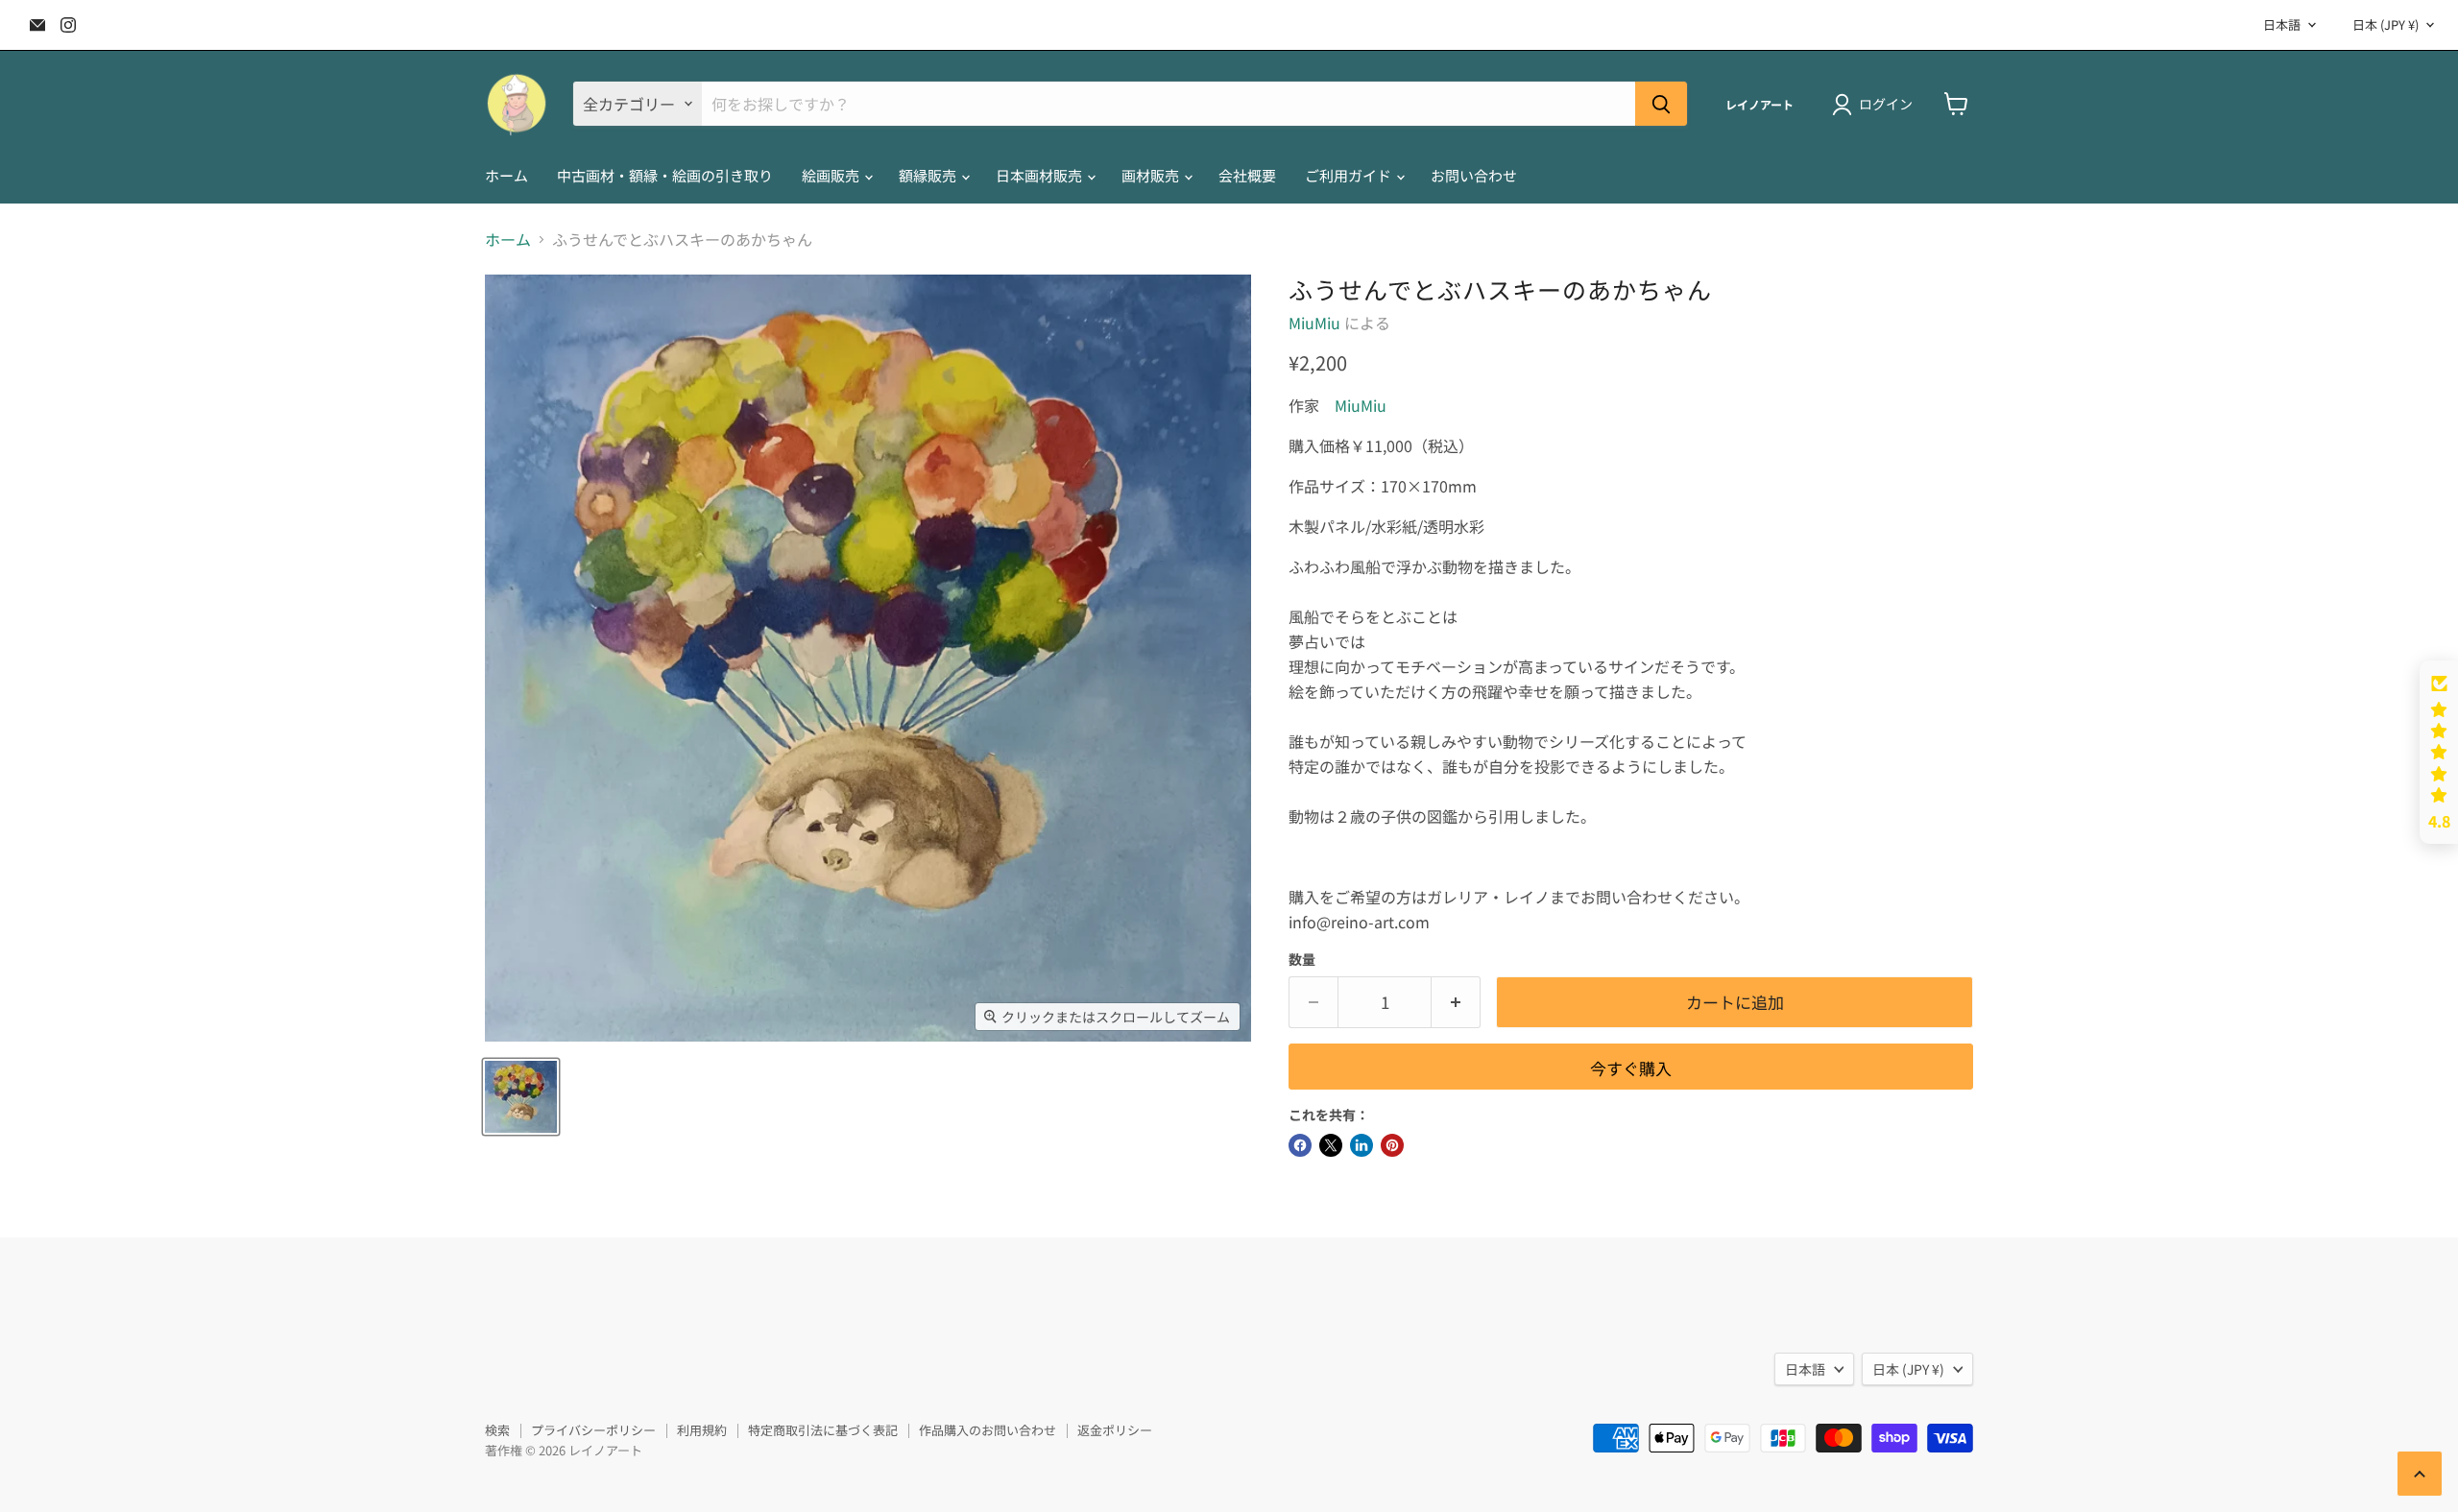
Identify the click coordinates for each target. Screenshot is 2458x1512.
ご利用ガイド (1349, 175)
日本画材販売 (1040, 175)
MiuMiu (1314, 323)
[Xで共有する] (1331, 1145)
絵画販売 (832, 175)
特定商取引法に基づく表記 (823, 1430)
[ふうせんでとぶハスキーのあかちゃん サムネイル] (521, 1097)
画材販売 (1152, 175)
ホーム (506, 175)
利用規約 (702, 1430)
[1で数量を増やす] (1456, 1002)
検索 (497, 1430)
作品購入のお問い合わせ (988, 1430)
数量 (1302, 959)
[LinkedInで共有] (1362, 1145)
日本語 (2282, 24)
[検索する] (1661, 104)
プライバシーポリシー (593, 1430)
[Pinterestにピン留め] (1392, 1145)
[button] (2439, 753)
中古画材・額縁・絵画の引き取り (665, 175)
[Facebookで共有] (1300, 1145)
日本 (2386, 24)
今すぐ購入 (1631, 1068)
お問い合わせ (1474, 175)
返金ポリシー (1115, 1430)
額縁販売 (929, 175)
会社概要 (1247, 175)
